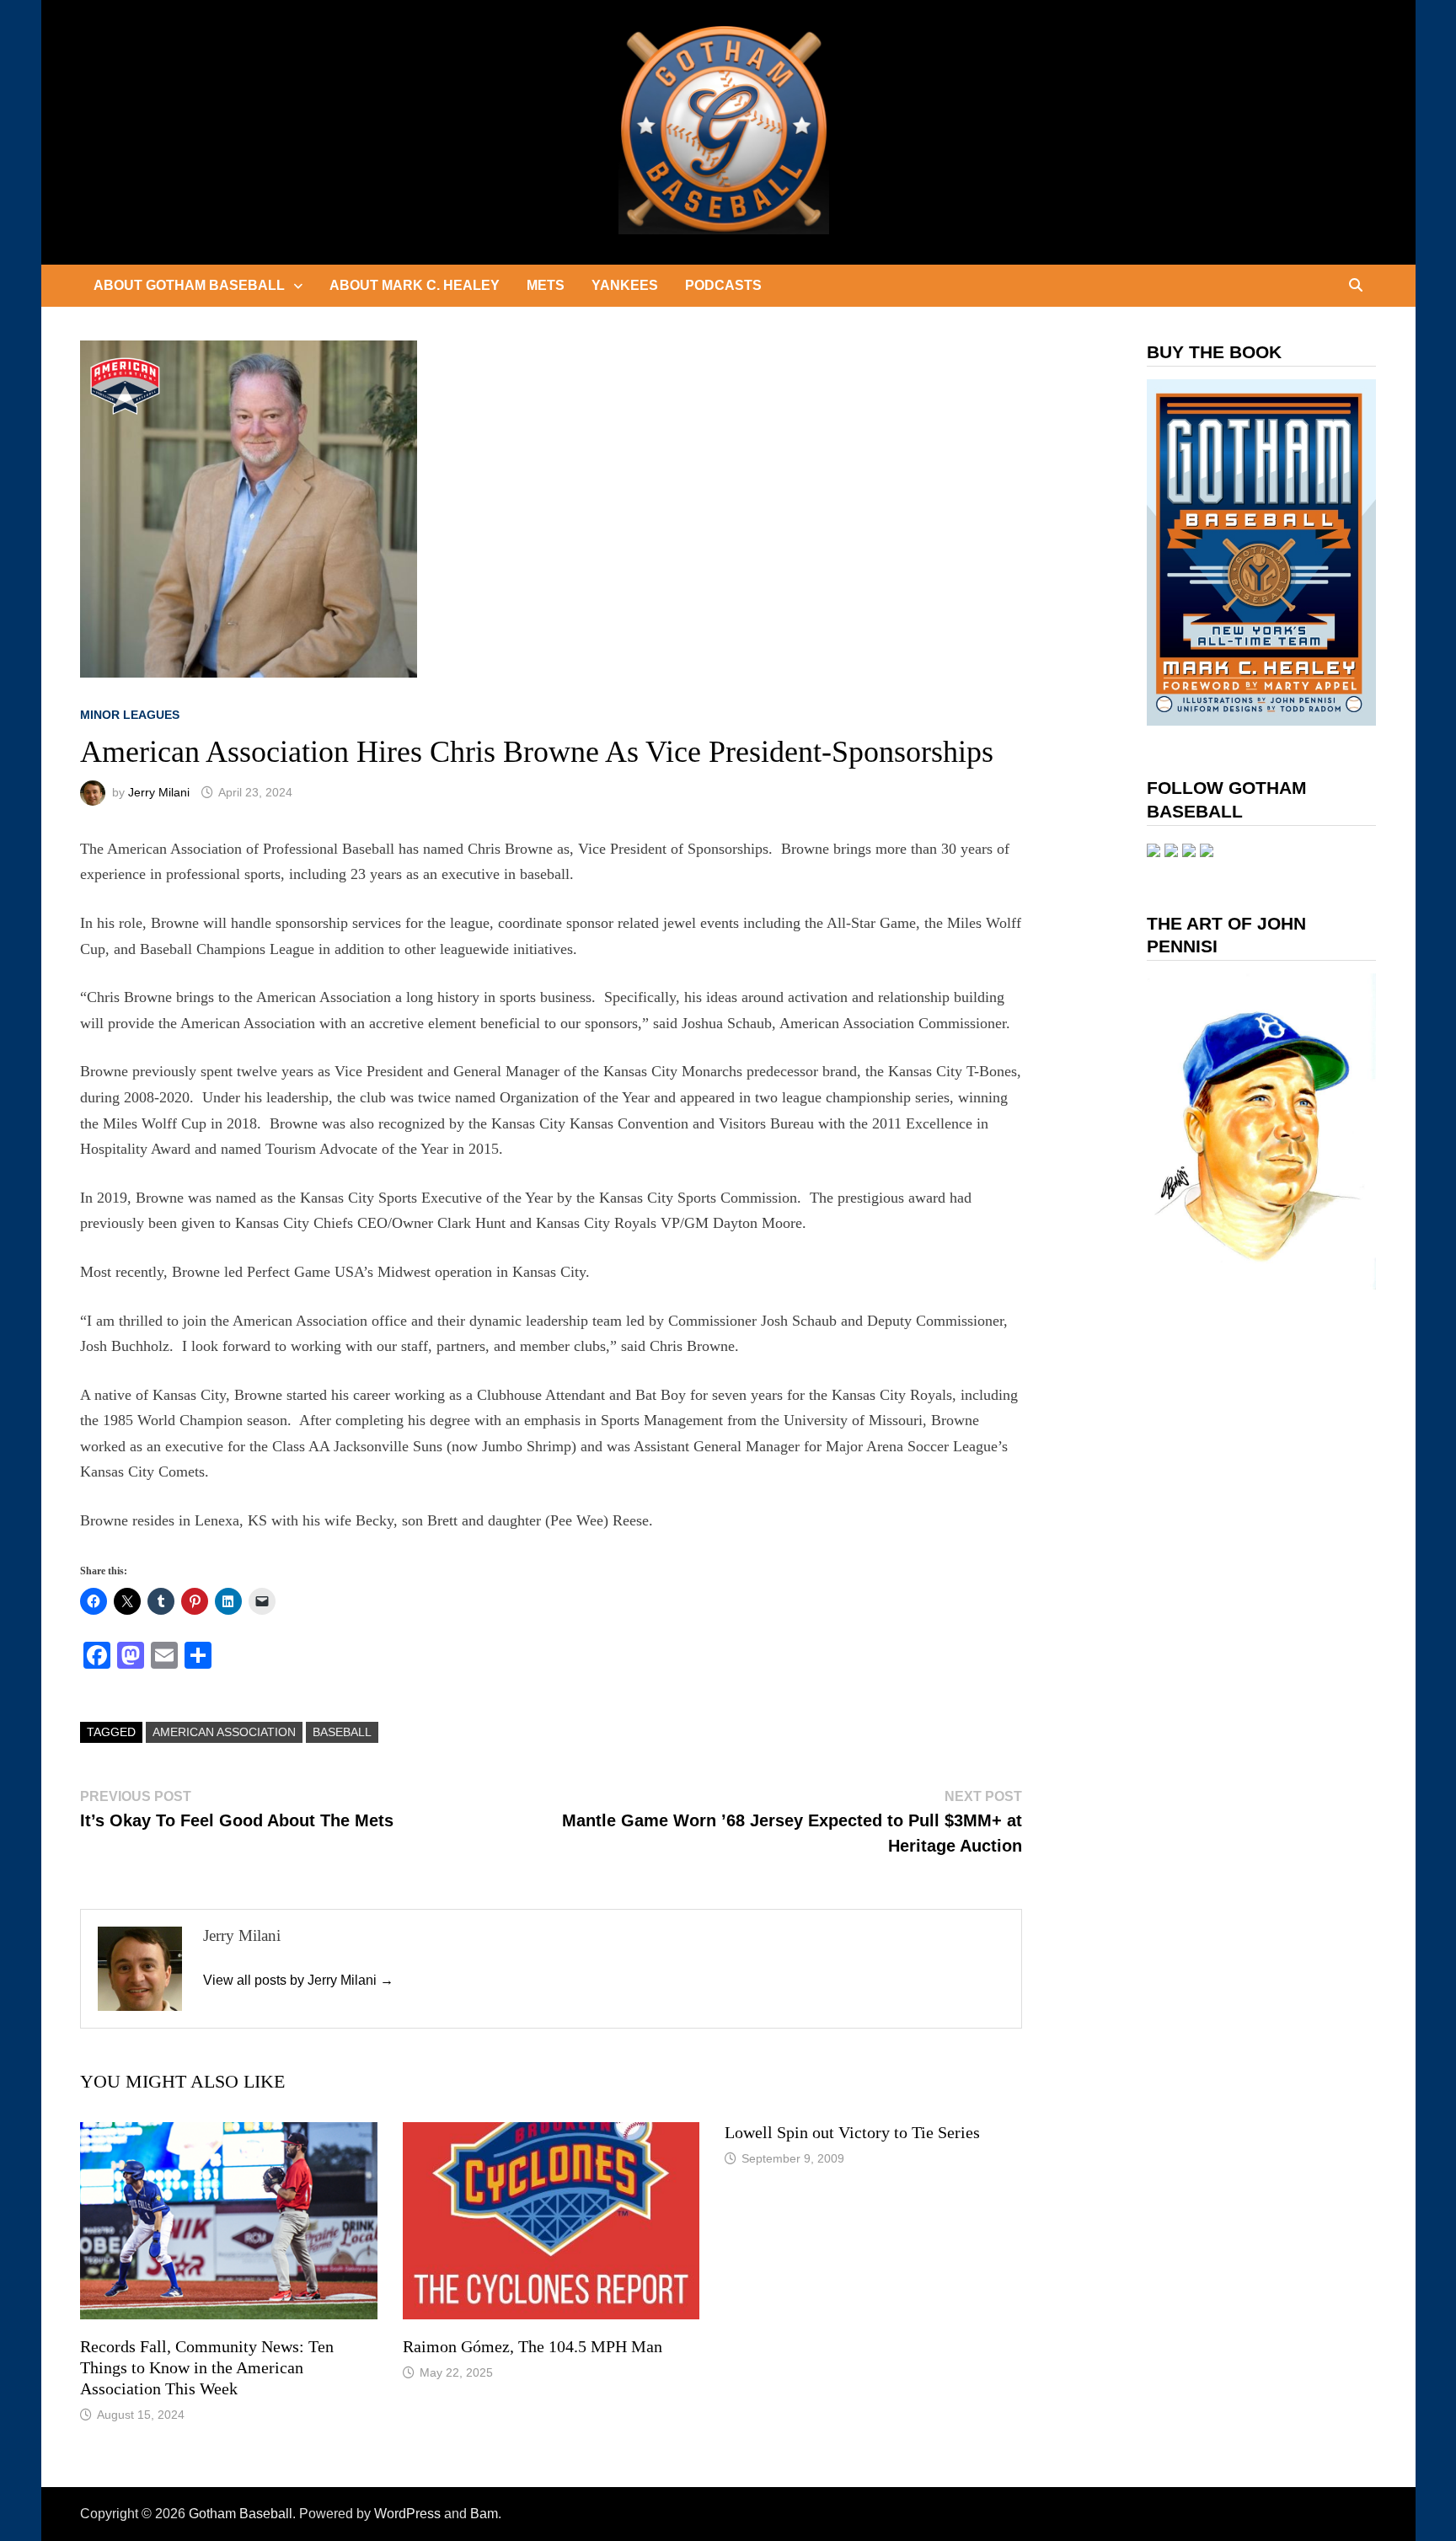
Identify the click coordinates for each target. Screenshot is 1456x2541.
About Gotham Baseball (189, 285)
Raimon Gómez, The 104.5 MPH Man (533, 2346)
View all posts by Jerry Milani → (298, 1980)
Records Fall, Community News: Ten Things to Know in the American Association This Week (207, 2367)
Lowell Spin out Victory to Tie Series (852, 2132)
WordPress (407, 2514)
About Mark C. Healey (415, 285)
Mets (546, 285)
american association (224, 1732)
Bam (484, 2514)
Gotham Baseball (241, 2514)
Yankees (625, 285)
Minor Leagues (130, 715)
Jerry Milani (159, 792)
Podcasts (723, 285)
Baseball (342, 1732)
